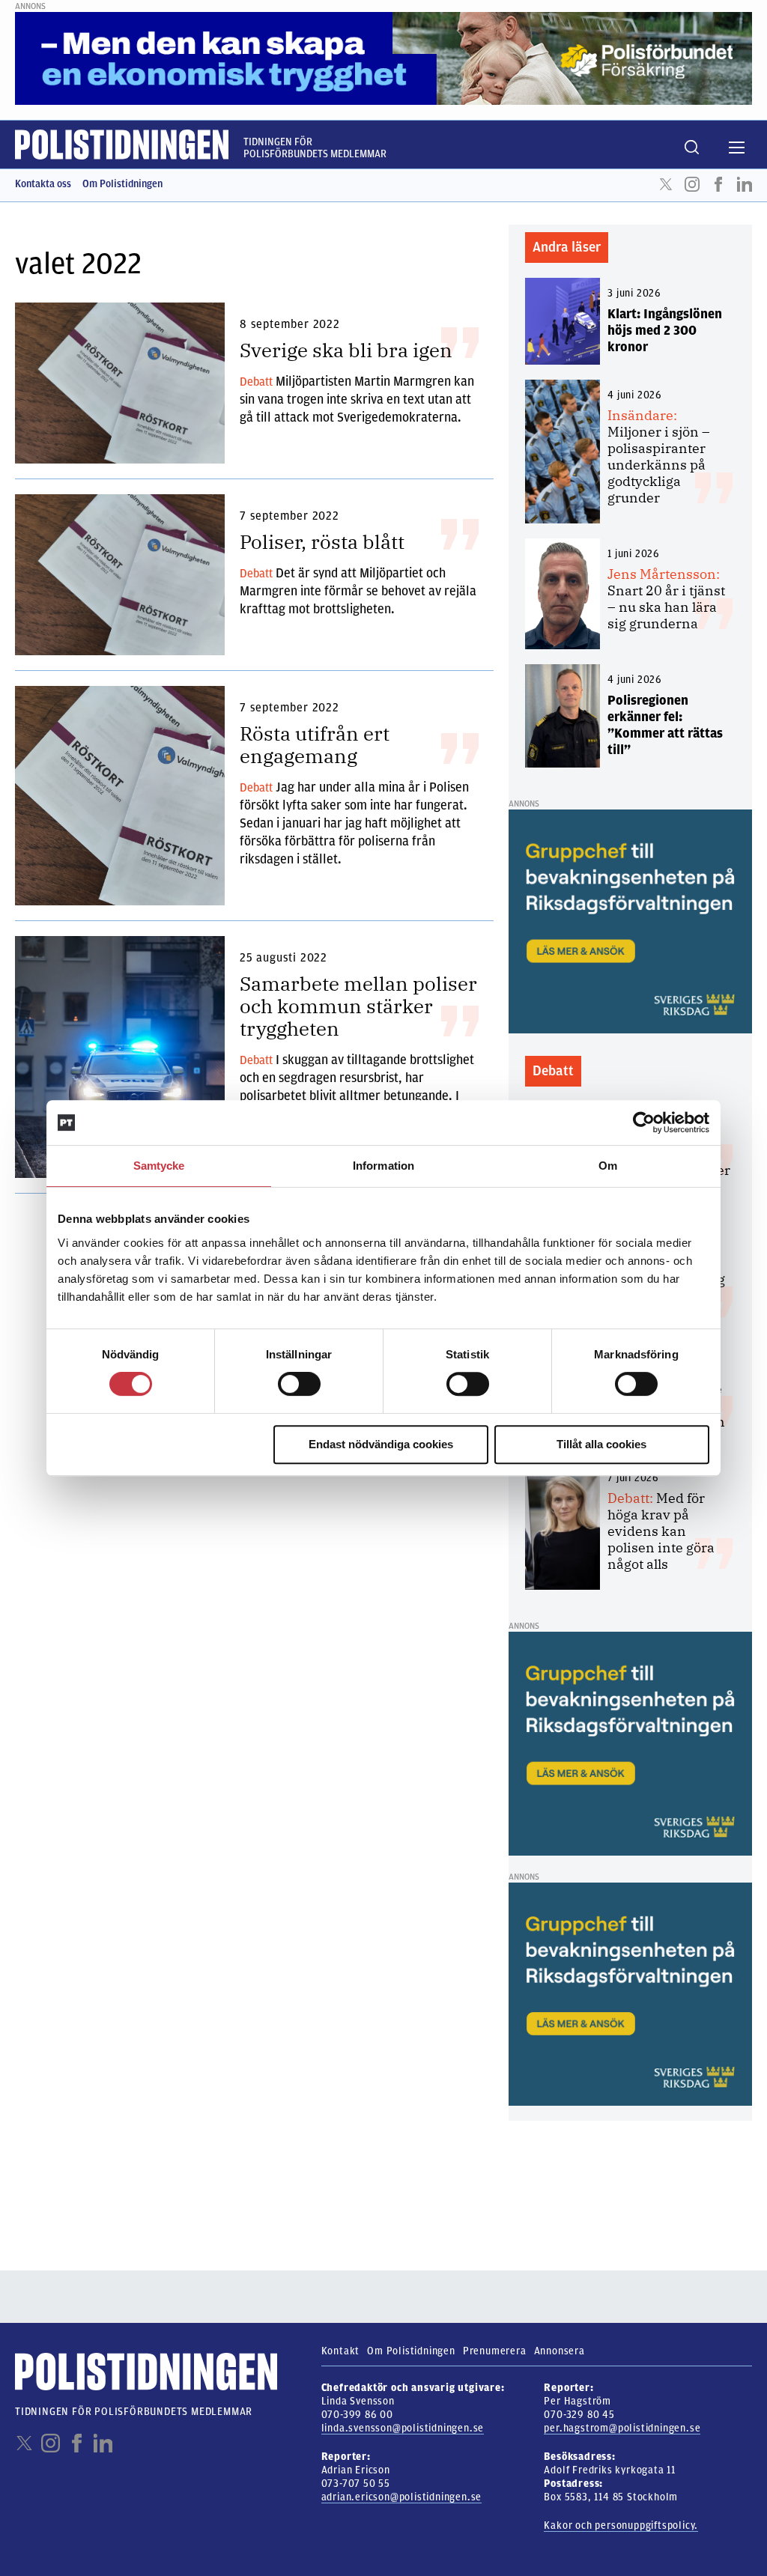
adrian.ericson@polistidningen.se (402, 2497)
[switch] (299, 1384)
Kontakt (341, 2351)
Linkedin (745, 184)
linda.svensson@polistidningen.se (403, 2428)
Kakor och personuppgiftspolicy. (621, 2525)
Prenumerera (495, 2351)
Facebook (718, 184)
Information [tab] (383, 1166)
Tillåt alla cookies (601, 1444)
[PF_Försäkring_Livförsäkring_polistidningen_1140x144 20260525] (383, 58)
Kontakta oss (43, 184)
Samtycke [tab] (159, 1166)
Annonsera (560, 2351)
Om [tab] (608, 1166)
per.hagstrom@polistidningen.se (622, 2428)
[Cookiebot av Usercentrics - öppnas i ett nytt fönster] (644, 1123)
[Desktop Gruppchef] (630, 921)
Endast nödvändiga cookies (381, 1444)
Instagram (692, 184)
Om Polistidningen (122, 184)
